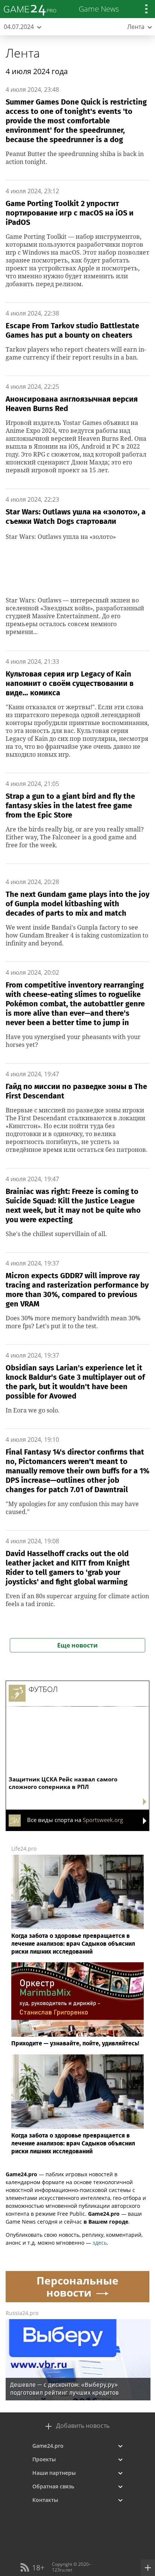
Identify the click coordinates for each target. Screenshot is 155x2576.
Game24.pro (48, 2446)
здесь (100, 2243)
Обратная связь (53, 2486)
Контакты (45, 2500)
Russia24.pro (22, 2313)
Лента (23, 53)
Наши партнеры (54, 2473)
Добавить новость (83, 2426)
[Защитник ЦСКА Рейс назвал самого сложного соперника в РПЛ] (77, 1714)
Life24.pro (24, 1849)
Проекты (44, 2459)
